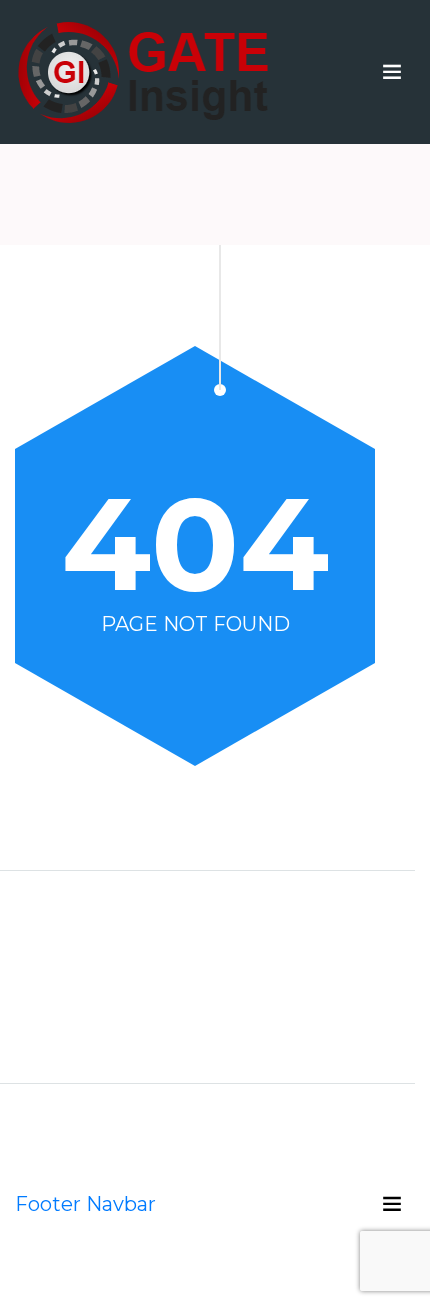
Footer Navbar (85, 1204)
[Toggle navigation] (392, 72)
